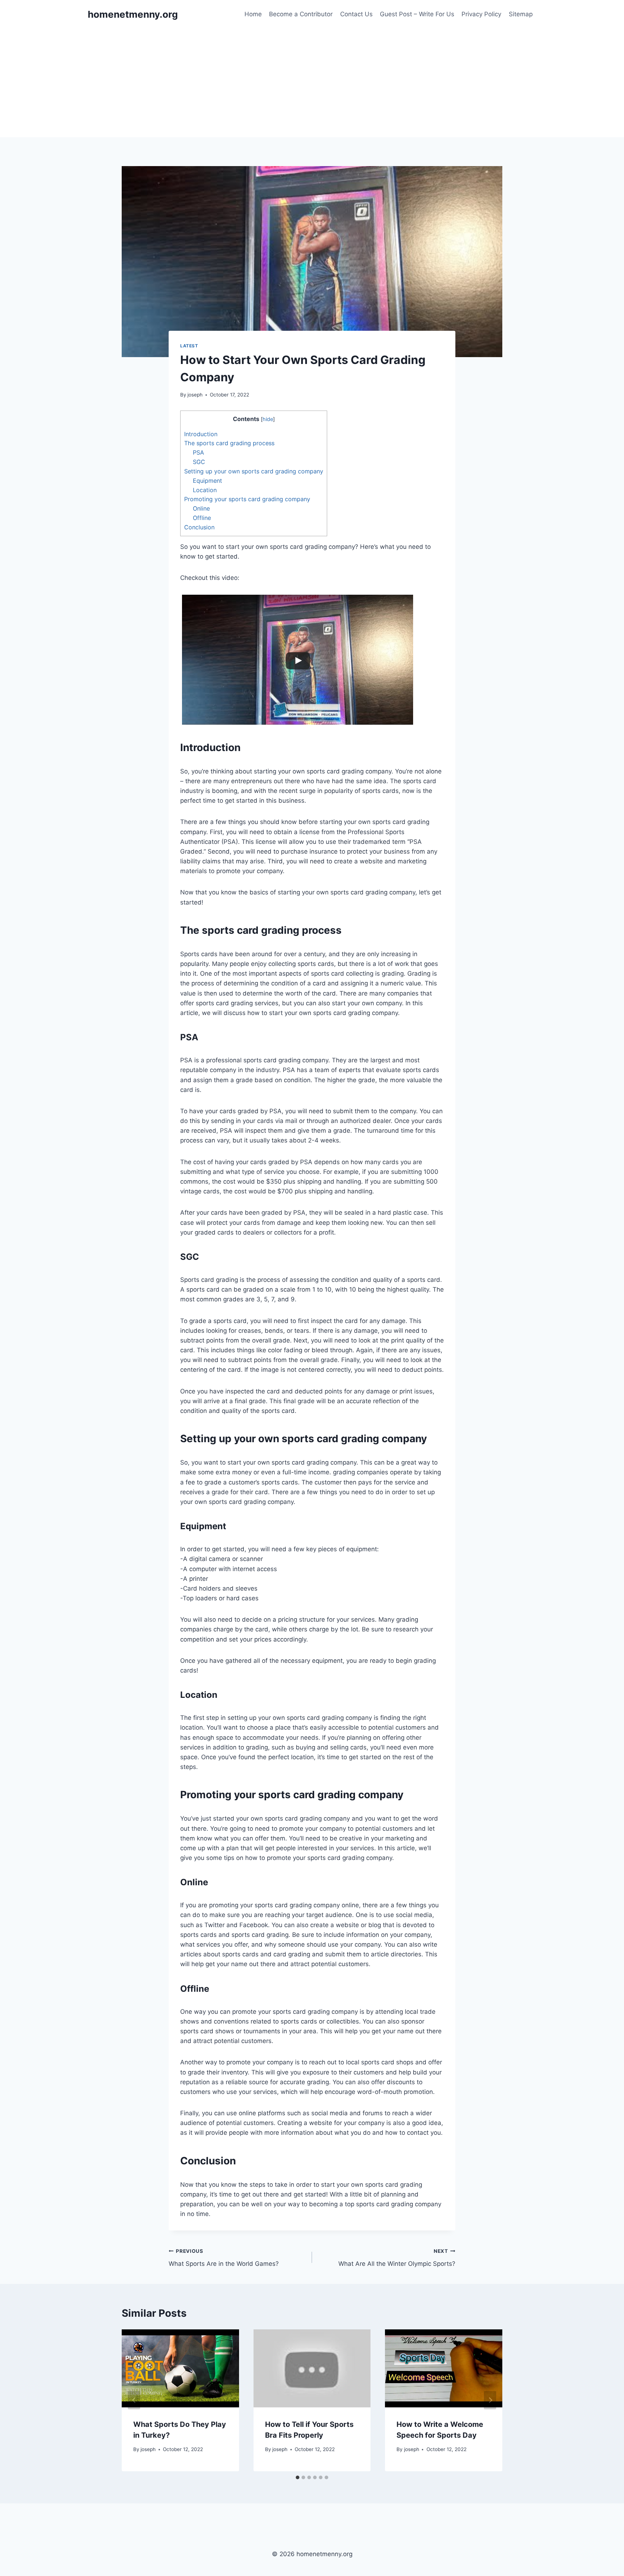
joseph (195, 395)
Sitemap (521, 14)
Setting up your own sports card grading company (254, 471)
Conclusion (199, 527)
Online (201, 508)
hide (268, 419)
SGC (199, 462)
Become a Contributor (301, 14)
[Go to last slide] (134, 2400)
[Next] (490, 2400)
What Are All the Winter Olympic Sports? (397, 2258)
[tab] (298, 2477)
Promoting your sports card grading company (247, 499)
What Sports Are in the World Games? (224, 2258)
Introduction (201, 434)
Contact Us (356, 14)
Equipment (207, 481)
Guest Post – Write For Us (417, 14)
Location (205, 490)
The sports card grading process (229, 443)
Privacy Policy (481, 14)
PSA (198, 452)
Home (253, 14)
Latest (189, 346)
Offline (202, 518)
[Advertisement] (312, 83)
